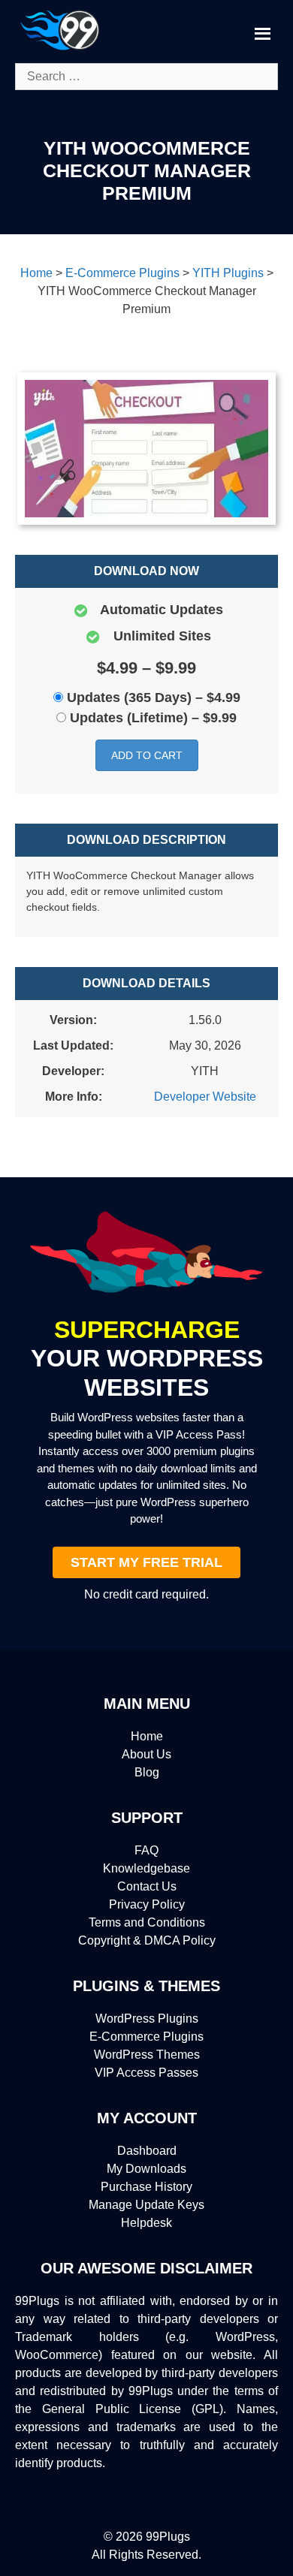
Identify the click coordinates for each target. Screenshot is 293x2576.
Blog (147, 1772)
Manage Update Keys (146, 2205)
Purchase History (146, 2187)
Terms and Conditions (147, 1922)
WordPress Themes (147, 2055)
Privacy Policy (147, 1904)
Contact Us (147, 1886)
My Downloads (146, 2169)
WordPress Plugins (147, 2019)
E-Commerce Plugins (146, 2037)
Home (147, 1736)
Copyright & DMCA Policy (147, 1940)
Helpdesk (146, 2223)
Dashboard (147, 2151)
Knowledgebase (146, 1868)
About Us (146, 1754)
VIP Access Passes (146, 2073)
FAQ (146, 1850)
